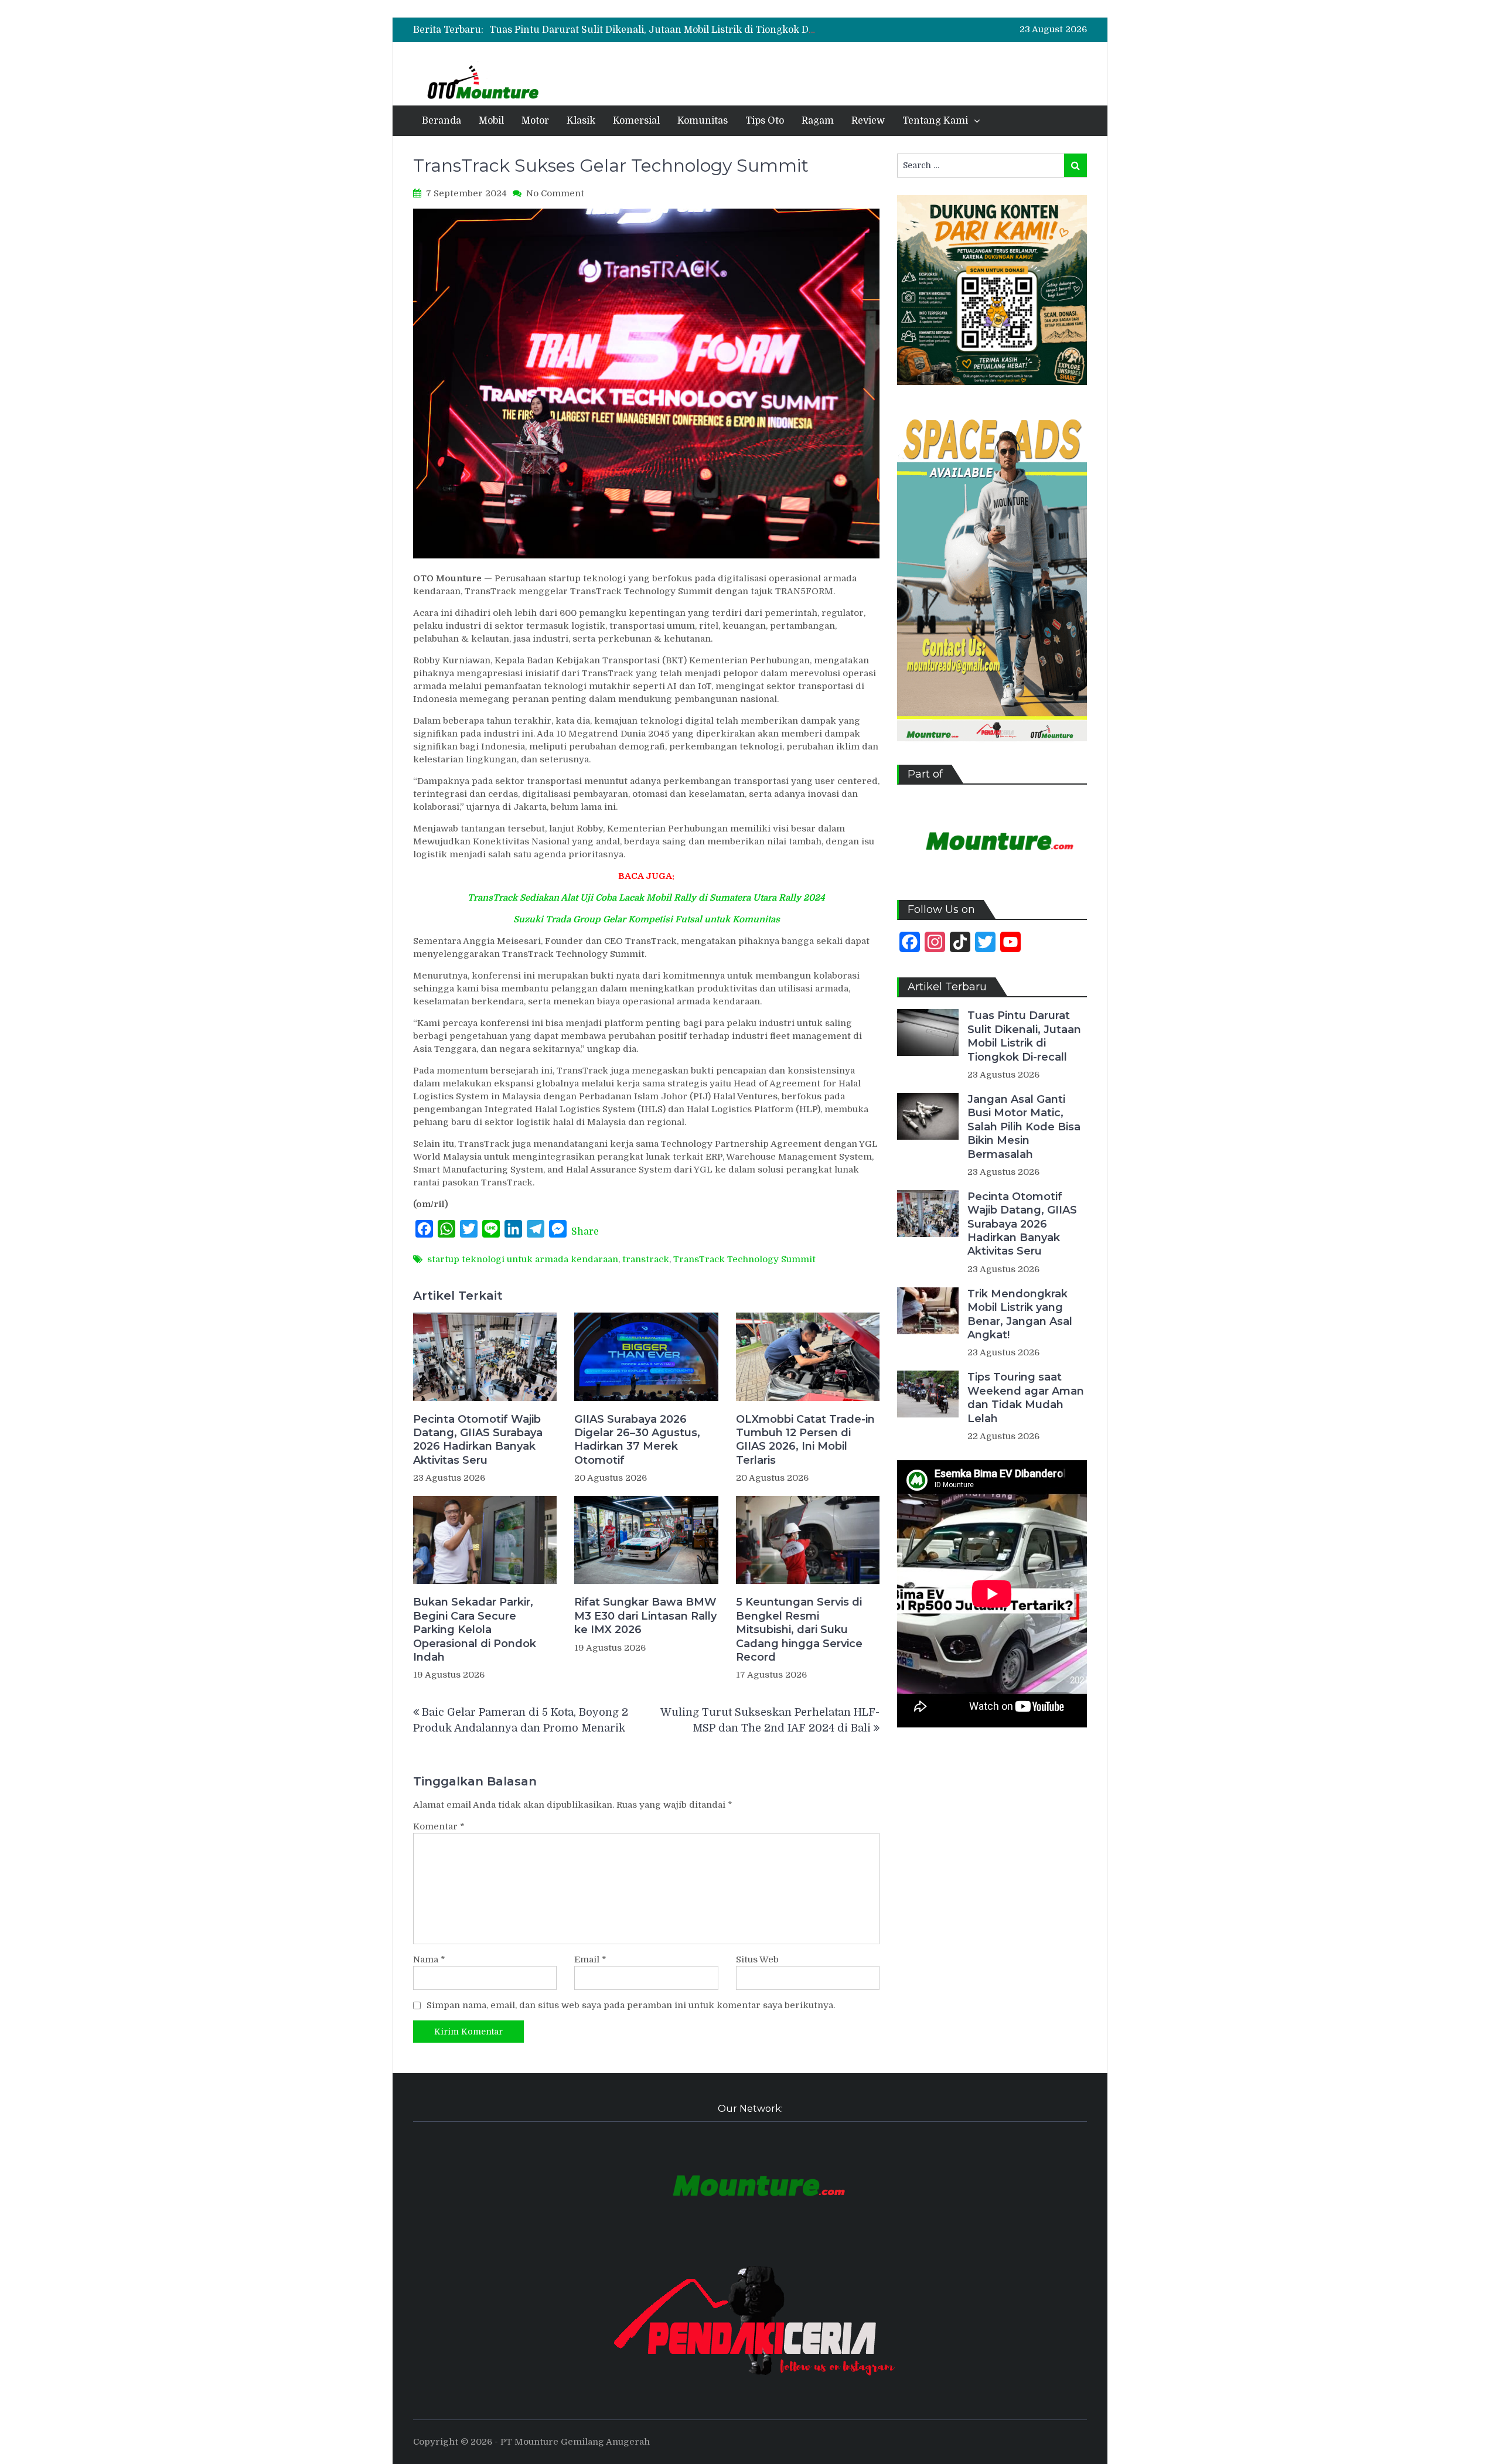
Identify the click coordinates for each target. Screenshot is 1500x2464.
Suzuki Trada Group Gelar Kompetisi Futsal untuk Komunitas (647, 919)
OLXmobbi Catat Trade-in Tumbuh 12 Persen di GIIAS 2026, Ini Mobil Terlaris (805, 1440)
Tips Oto (765, 121)
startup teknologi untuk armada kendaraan (523, 1259)
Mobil (491, 121)
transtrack (646, 1259)
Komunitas (703, 121)
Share (585, 1232)
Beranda (442, 121)
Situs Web (757, 1959)
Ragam (818, 121)
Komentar (439, 1826)
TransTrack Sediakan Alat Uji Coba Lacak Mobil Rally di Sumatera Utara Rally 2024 (646, 898)
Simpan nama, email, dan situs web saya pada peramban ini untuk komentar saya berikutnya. (631, 2005)
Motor (535, 121)
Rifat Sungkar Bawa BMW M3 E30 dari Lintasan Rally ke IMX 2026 (645, 1616)
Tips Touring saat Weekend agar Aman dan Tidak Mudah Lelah (1026, 1398)
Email (590, 1959)
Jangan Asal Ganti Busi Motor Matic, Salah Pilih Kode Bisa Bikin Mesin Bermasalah (1024, 1127)
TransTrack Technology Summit (744, 1259)
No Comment (555, 193)
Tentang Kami (935, 121)
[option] (653, 30)
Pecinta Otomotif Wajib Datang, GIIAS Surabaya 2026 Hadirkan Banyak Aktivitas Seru (478, 1440)
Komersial (636, 121)
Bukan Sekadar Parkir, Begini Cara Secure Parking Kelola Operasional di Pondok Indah (475, 1630)
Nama (429, 1959)
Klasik (581, 121)
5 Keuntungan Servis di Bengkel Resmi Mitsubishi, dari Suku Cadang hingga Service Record (799, 1630)
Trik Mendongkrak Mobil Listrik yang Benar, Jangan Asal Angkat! (1020, 1314)
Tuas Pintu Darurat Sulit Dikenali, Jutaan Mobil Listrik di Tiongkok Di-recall (665, 30)
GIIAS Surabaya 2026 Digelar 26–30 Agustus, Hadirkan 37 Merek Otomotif (637, 1440)
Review (868, 121)
